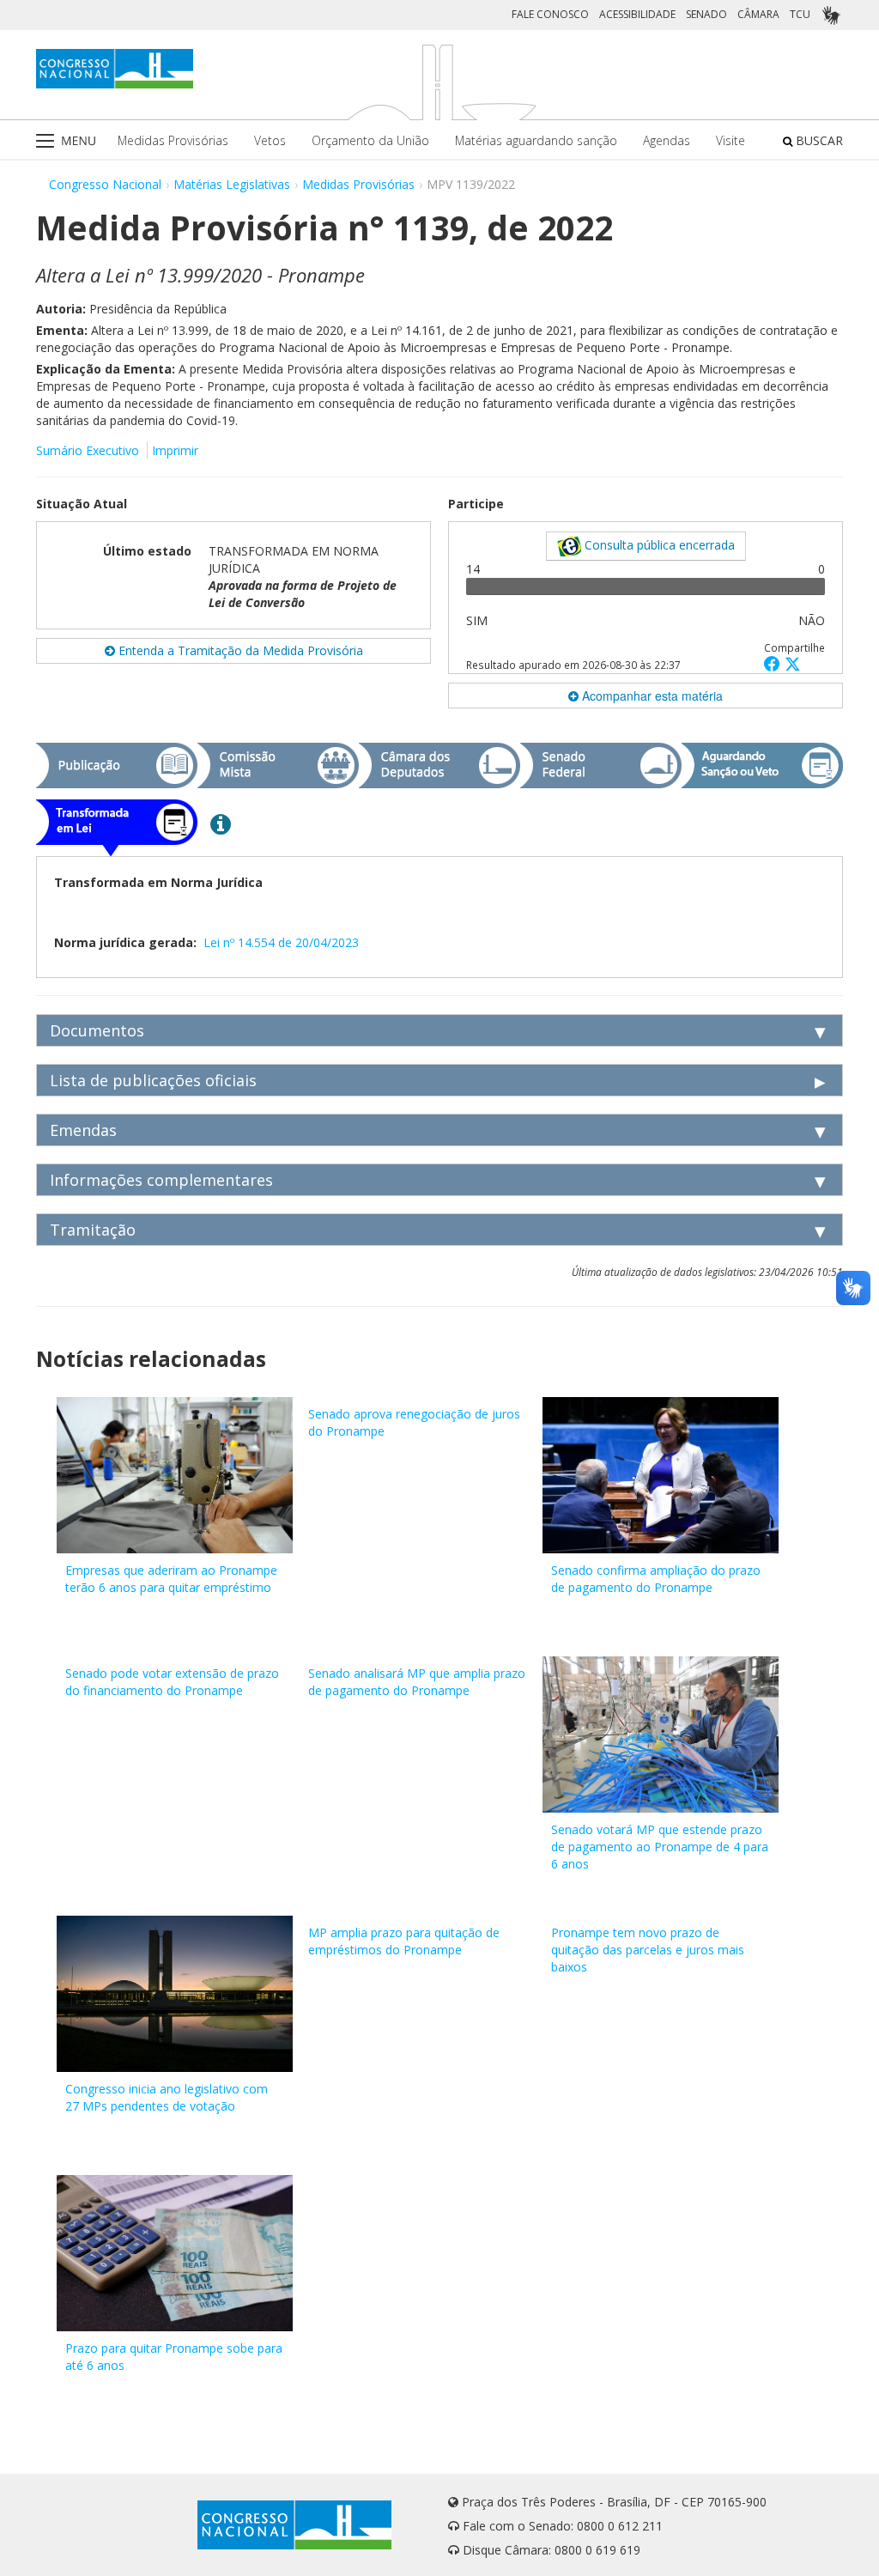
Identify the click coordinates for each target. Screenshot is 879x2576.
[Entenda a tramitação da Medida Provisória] (221, 823)
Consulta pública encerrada (658, 545)
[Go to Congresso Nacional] (115, 69)
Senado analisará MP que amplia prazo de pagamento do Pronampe (417, 1682)
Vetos (270, 140)
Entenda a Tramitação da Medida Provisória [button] (239, 650)
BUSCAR (818, 140)
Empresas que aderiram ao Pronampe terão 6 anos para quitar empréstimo (171, 1579)
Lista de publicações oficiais (153, 1080)
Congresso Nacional (105, 184)
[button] (774, 663)
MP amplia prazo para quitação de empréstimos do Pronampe (404, 1941)
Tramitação (93, 1230)
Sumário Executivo (88, 450)
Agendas (667, 140)
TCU (800, 14)
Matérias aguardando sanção (536, 140)
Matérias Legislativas (232, 184)
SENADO (706, 14)
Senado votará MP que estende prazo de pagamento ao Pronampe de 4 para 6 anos (660, 1847)
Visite (730, 140)
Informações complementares (161, 1180)
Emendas (83, 1130)
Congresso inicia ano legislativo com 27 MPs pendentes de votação (167, 2097)
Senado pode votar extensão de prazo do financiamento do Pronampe (172, 1682)
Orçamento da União (370, 140)
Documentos (97, 1030)
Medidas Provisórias (173, 140)
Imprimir (175, 450)
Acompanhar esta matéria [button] (651, 696)
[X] (793, 663)
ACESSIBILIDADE (637, 14)
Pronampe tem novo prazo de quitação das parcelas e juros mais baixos (648, 1950)
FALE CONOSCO (550, 14)
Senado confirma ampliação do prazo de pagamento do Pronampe (656, 1579)
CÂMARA (758, 14)
